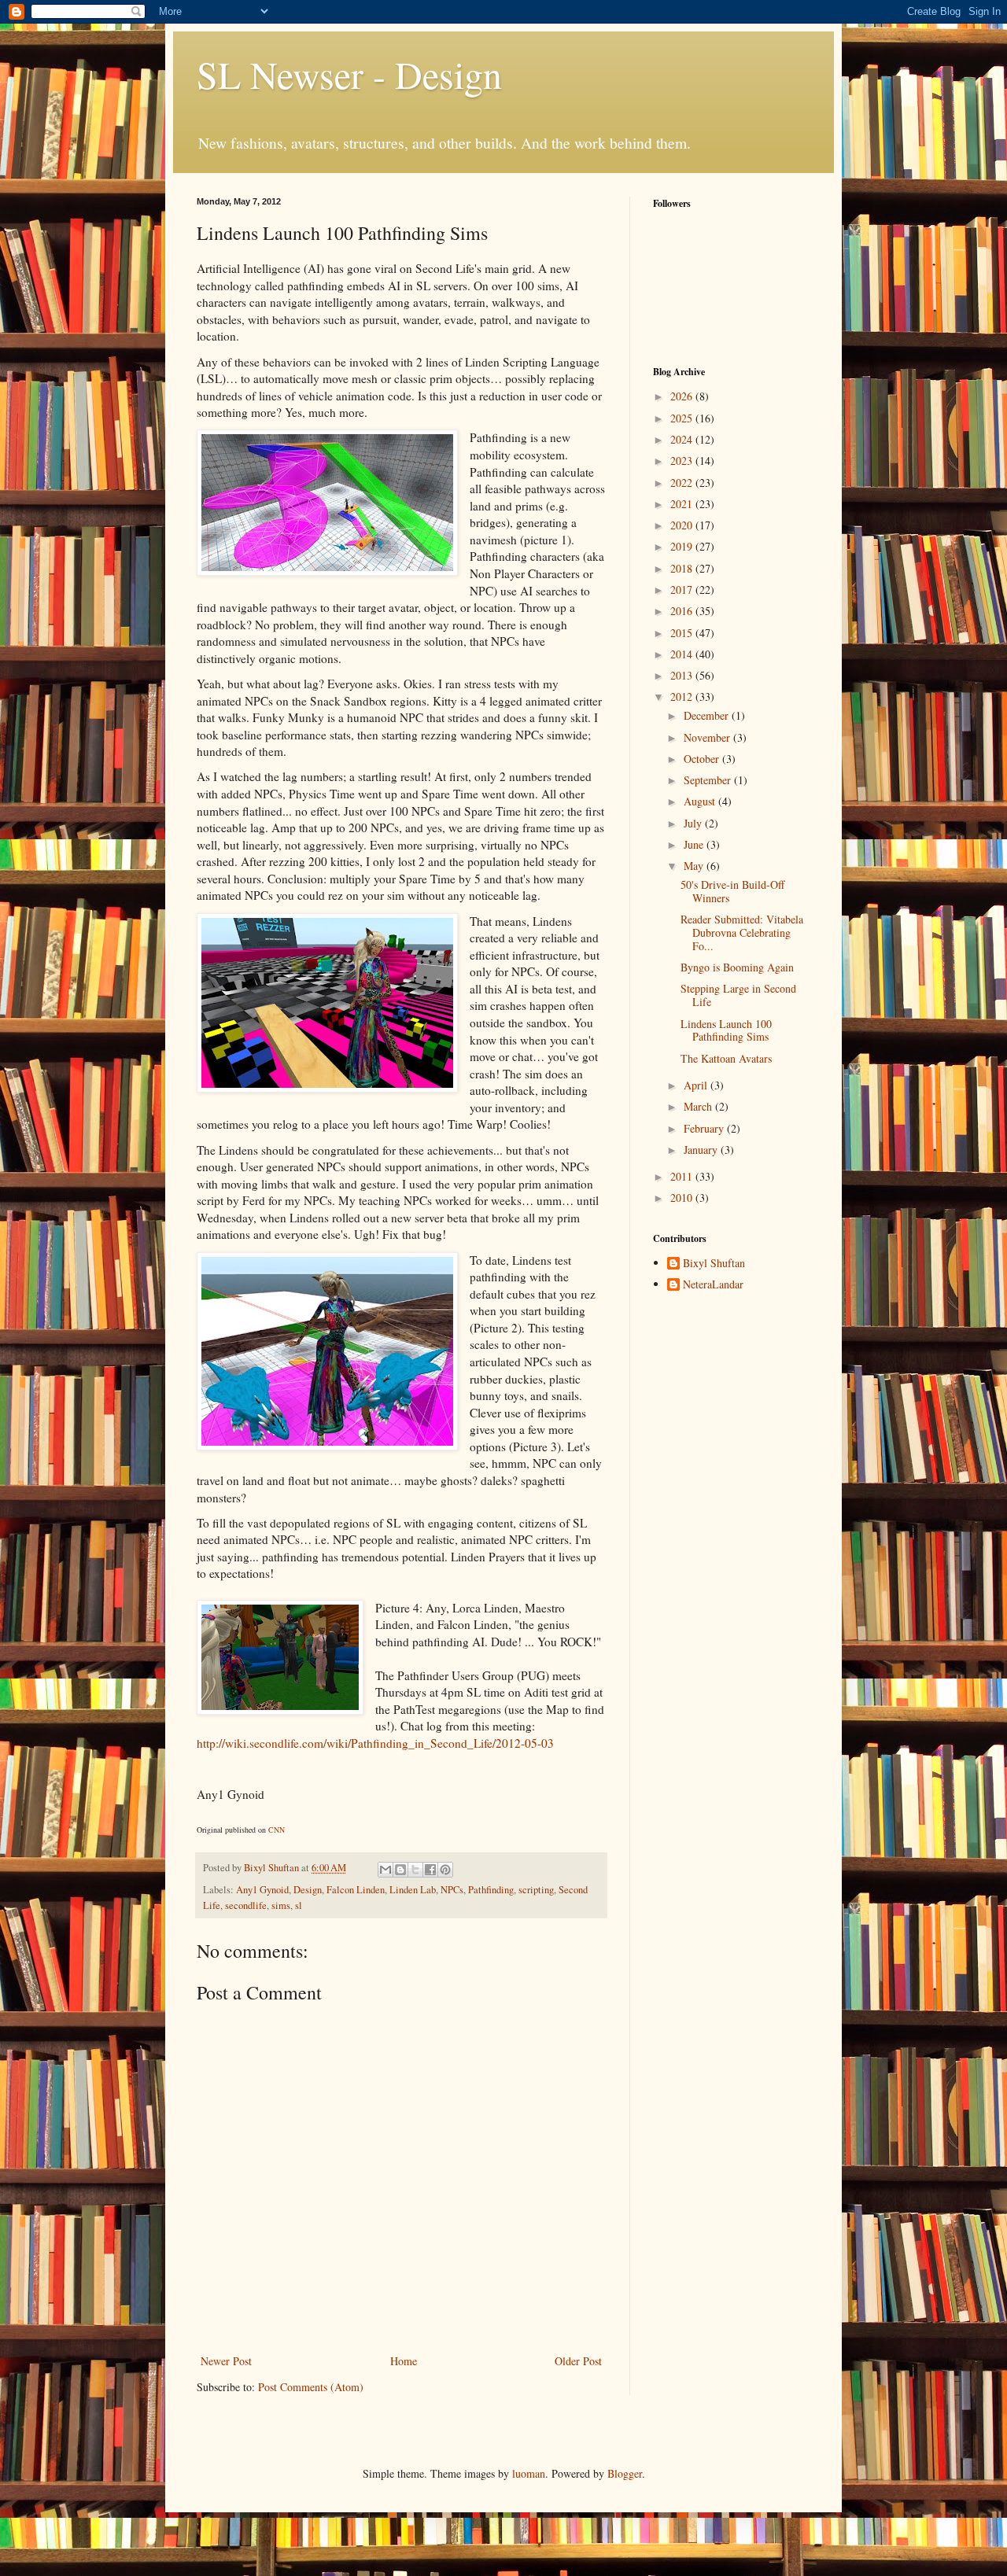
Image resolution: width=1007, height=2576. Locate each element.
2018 (683, 568)
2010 (683, 1198)
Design (308, 1890)
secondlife (246, 1905)
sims (281, 1905)
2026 (683, 396)
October (703, 759)
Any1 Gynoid (262, 1890)
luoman (529, 2473)
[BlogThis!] (400, 1870)
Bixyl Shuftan (714, 1264)
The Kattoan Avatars (726, 1058)
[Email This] (385, 1870)
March (699, 1106)
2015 (683, 633)
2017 (683, 590)
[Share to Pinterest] (445, 1870)
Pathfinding (491, 1890)
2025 (683, 418)
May (695, 866)
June (695, 844)
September (709, 780)
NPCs (452, 1890)
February (705, 1128)
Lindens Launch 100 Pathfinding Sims (726, 1030)
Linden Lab (413, 1890)
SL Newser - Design (349, 74)
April (697, 1085)
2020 (683, 525)
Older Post (578, 2361)
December (708, 715)
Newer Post (226, 2361)
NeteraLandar (713, 1285)
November (708, 737)
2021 (683, 504)
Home (404, 2361)
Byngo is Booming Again (737, 967)
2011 (683, 1176)
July (694, 823)
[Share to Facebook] (430, 1870)
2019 (683, 546)
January (702, 1150)
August (701, 801)
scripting (536, 1890)
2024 (683, 439)
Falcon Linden (356, 1890)
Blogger (625, 2473)
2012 (683, 697)
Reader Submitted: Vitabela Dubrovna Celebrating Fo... (742, 932)
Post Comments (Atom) (311, 2387)
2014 (683, 654)
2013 (683, 675)
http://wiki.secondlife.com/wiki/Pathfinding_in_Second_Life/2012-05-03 (375, 1743)
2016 (683, 611)
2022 (683, 483)
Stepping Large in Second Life (738, 995)
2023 (683, 461)
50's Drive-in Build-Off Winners (732, 891)
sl (299, 1905)
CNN (277, 1830)
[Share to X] (415, 1870)
